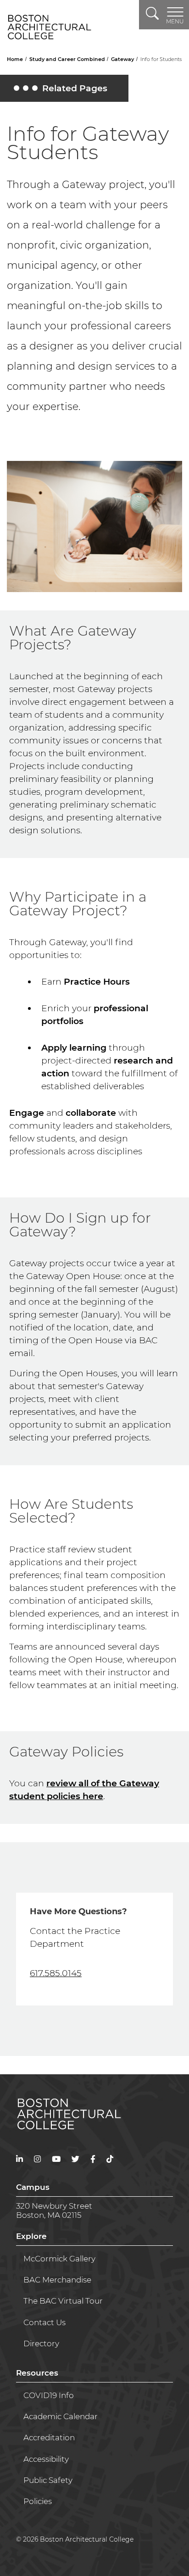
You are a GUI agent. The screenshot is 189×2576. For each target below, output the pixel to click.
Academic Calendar (61, 2416)
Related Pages (62, 90)
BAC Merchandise (57, 2280)
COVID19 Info (49, 2395)
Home (16, 59)
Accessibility (46, 2459)
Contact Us (44, 2322)
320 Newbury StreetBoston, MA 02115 (54, 2210)
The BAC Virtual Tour (63, 2301)
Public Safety (48, 2480)
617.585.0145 (56, 1973)
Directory (41, 2343)
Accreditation (49, 2438)
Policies (38, 2501)
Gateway (123, 59)
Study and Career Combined (68, 59)
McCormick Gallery (59, 2259)
